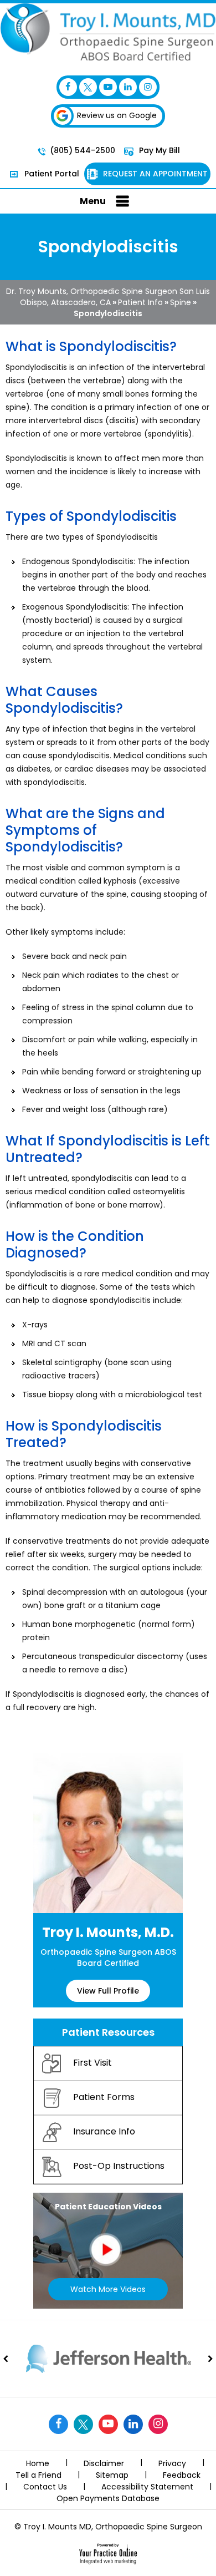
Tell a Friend (38, 2475)
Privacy (172, 2463)
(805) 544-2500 (83, 150)
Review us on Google (117, 115)
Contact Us (45, 2487)
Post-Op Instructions (119, 2166)
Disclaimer (104, 2463)
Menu (93, 201)
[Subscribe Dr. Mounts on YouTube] (108, 87)
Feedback (182, 2475)
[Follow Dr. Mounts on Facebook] (68, 87)
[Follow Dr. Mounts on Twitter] (88, 87)
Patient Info (140, 302)
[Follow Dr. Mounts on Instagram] (148, 87)
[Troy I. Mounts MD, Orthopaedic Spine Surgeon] (108, 31)
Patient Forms (104, 2098)
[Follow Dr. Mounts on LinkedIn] (128, 87)
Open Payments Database (108, 2498)
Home (38, 2463)
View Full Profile (108, 1991)
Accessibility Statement (147, 2487)
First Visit (92, 2063)
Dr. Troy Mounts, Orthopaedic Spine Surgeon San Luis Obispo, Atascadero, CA (108, 297)
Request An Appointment (154, 174)
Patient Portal (51, 174)
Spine (181, 302)
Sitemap (112, 2475)
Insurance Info (104, 2132)
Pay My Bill (158, 150)
